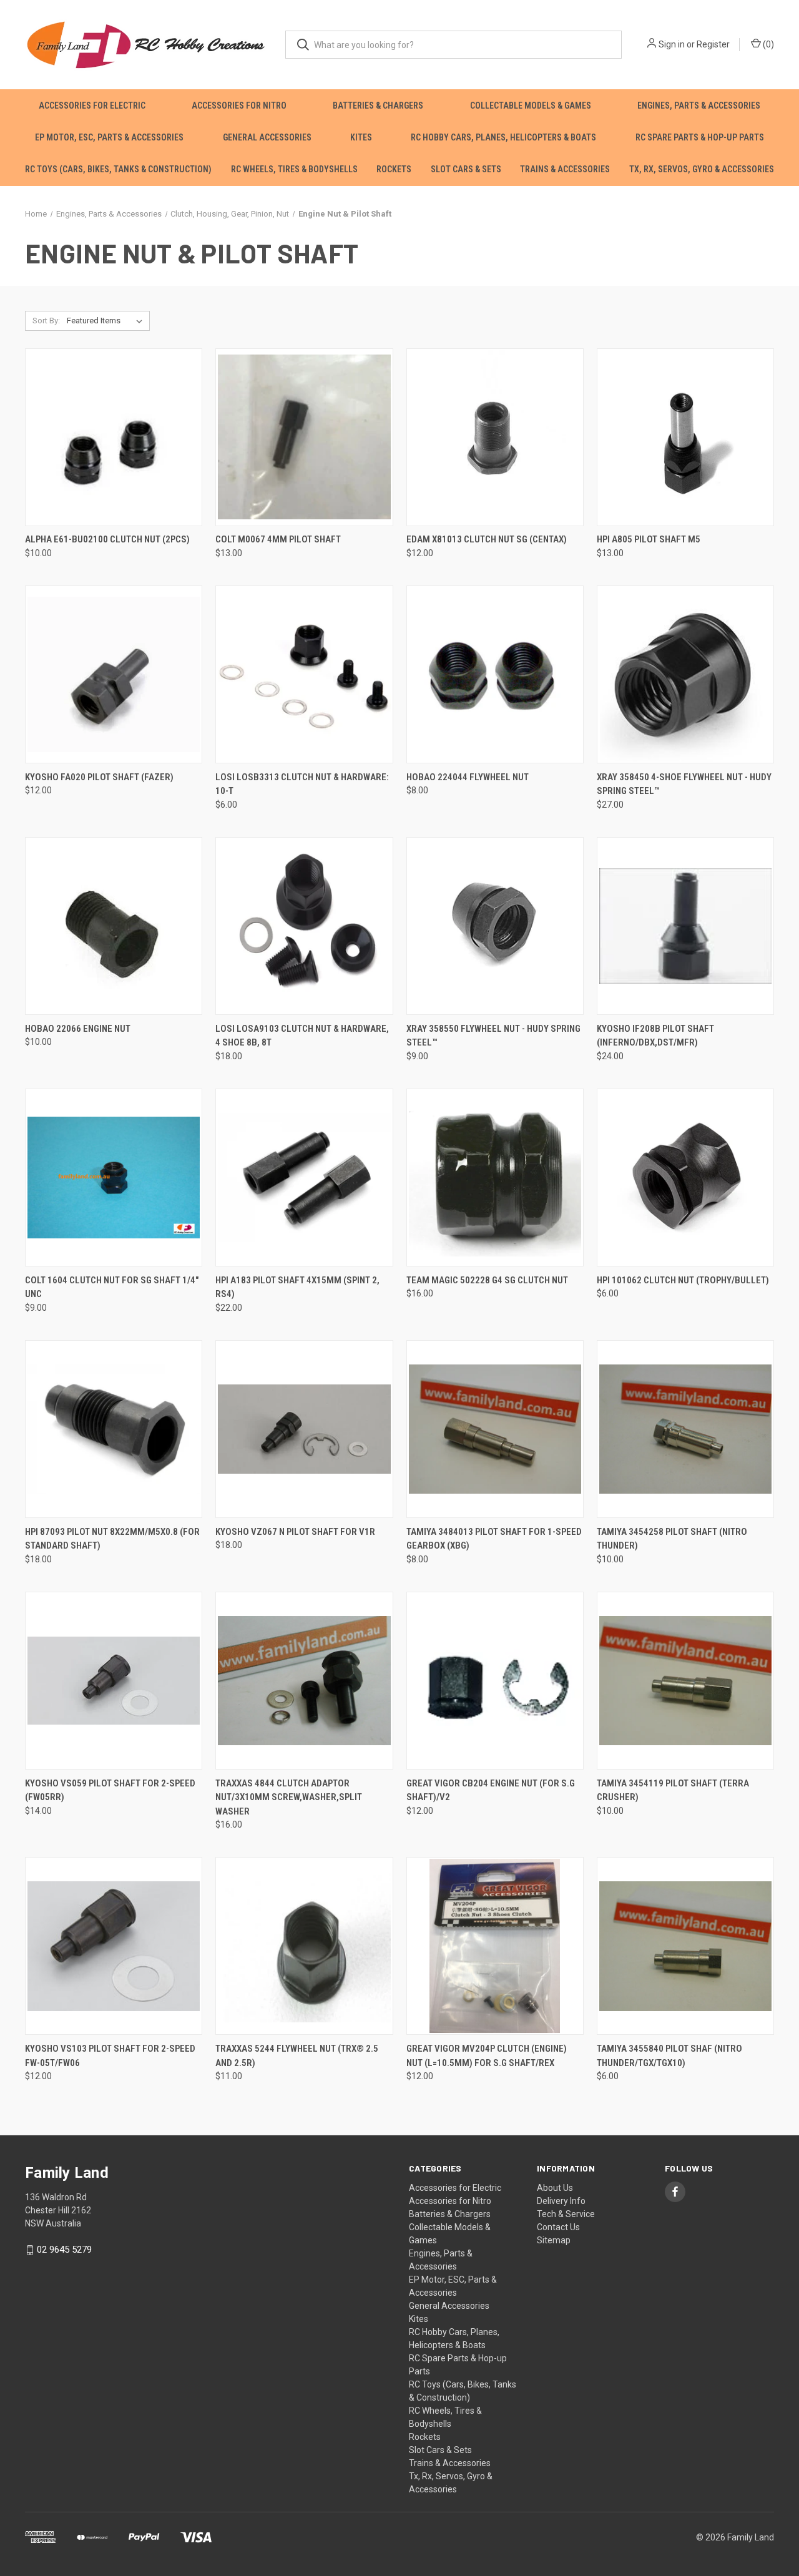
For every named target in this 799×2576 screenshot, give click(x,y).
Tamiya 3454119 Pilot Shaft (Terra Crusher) (673, 1790)
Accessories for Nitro (239, 105)
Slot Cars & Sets (466, 169)
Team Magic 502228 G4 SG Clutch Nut (487, 1280)
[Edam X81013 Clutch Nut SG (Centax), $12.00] (495, 437)
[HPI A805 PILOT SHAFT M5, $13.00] (685, 437)
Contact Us (558, 2227)
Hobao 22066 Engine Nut (78, 1029)
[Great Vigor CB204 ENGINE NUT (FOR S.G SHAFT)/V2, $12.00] (495, 1681)
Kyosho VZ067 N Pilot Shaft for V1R (295, 1532)
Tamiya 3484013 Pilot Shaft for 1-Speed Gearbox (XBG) (494, 1539)
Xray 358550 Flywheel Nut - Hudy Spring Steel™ (493, 1036)
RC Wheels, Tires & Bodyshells (294, 169)
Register (713, 44)
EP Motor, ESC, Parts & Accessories (109, 137)
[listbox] (107, 321)
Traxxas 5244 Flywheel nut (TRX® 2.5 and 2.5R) (297, 2056)
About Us (555, 2188)
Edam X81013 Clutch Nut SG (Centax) (487, 539)
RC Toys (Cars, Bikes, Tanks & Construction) (118, 169)
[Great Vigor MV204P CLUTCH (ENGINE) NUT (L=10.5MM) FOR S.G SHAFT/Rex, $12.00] (495, 1946)
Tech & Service (566, 2214)
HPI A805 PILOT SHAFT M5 (649, 539)
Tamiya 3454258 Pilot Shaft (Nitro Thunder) (672, 1539)
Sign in (672, 44)
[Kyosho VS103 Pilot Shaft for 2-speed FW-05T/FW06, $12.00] (114, 1946)
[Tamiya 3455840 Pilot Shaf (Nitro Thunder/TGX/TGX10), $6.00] (685, 1946)
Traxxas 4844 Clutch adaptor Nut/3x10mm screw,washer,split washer (289, 1797)
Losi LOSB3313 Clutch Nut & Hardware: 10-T (302, 784)
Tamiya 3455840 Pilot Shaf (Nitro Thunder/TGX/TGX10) (669, 2056)
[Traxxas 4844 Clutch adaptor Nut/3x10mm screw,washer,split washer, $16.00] (304, 1681)
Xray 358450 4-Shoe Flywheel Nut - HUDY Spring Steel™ (684, 784)
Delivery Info (561, 2201)
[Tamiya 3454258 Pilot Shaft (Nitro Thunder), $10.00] (685, 1429)
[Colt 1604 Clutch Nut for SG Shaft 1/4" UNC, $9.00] (114, 1178)
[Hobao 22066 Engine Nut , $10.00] (114, 926)
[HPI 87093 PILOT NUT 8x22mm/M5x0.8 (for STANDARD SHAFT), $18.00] (114, 1429)
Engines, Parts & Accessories (699, 105)
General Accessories (267, 137)
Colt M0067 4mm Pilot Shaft (278, 539)
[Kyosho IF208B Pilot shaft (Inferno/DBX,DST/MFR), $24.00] (685, 926)
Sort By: (46, 321)
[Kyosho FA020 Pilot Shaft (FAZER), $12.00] (114, 674)
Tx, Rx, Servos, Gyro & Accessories (702, 169)
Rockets (394, 169)
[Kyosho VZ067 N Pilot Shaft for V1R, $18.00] (304, 1429)
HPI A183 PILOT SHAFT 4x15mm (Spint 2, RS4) (297, 1287)
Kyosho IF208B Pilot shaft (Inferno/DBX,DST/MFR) (655, 1036)
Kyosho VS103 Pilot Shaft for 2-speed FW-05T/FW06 (110, 2056)
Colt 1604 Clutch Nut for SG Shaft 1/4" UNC (112, 1287)
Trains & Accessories (565, 169)
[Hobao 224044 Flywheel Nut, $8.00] (495, 674)
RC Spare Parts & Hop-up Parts (700, 137)
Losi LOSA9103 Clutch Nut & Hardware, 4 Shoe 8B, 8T (302, 1036)
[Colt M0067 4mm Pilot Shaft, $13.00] (304, 437)
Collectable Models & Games (531, 105)
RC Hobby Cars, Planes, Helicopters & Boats (503, 137)
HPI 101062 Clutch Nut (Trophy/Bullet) (683, 1280)
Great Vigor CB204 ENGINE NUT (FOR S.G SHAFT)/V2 (491, 1790)
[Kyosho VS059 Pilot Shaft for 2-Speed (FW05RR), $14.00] (114, 1681)
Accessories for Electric (92, 105)
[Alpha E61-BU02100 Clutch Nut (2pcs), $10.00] (114, 437)
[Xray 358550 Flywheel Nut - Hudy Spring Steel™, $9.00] (495, 926)
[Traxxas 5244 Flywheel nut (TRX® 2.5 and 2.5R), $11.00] (304, 1946)
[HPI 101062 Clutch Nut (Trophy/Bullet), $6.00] (685, 1178)
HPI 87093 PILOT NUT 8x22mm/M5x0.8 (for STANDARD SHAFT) (112, 1539)
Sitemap (554, 2240)
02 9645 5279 (64, 2250)
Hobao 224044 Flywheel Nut (468, 777)
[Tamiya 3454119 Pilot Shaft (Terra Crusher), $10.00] (685, 1681)
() (767, 44)
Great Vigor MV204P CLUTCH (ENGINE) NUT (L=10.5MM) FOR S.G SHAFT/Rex (487, 2056)
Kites (361, 137)
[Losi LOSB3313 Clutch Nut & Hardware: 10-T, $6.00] (304, 674)
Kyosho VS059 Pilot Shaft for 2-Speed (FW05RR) (110, 1790)
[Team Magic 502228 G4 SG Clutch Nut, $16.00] (495, 1178)
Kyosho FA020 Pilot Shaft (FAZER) (99, 777)
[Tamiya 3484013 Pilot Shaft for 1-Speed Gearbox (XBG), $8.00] (495, 1429)
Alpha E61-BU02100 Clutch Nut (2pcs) (107, 539)
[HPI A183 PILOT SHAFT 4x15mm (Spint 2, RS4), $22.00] (304, 1178)
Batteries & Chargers (378, 105)
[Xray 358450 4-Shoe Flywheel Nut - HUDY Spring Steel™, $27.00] (685, 674)
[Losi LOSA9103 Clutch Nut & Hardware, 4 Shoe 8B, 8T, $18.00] (304, 926)
